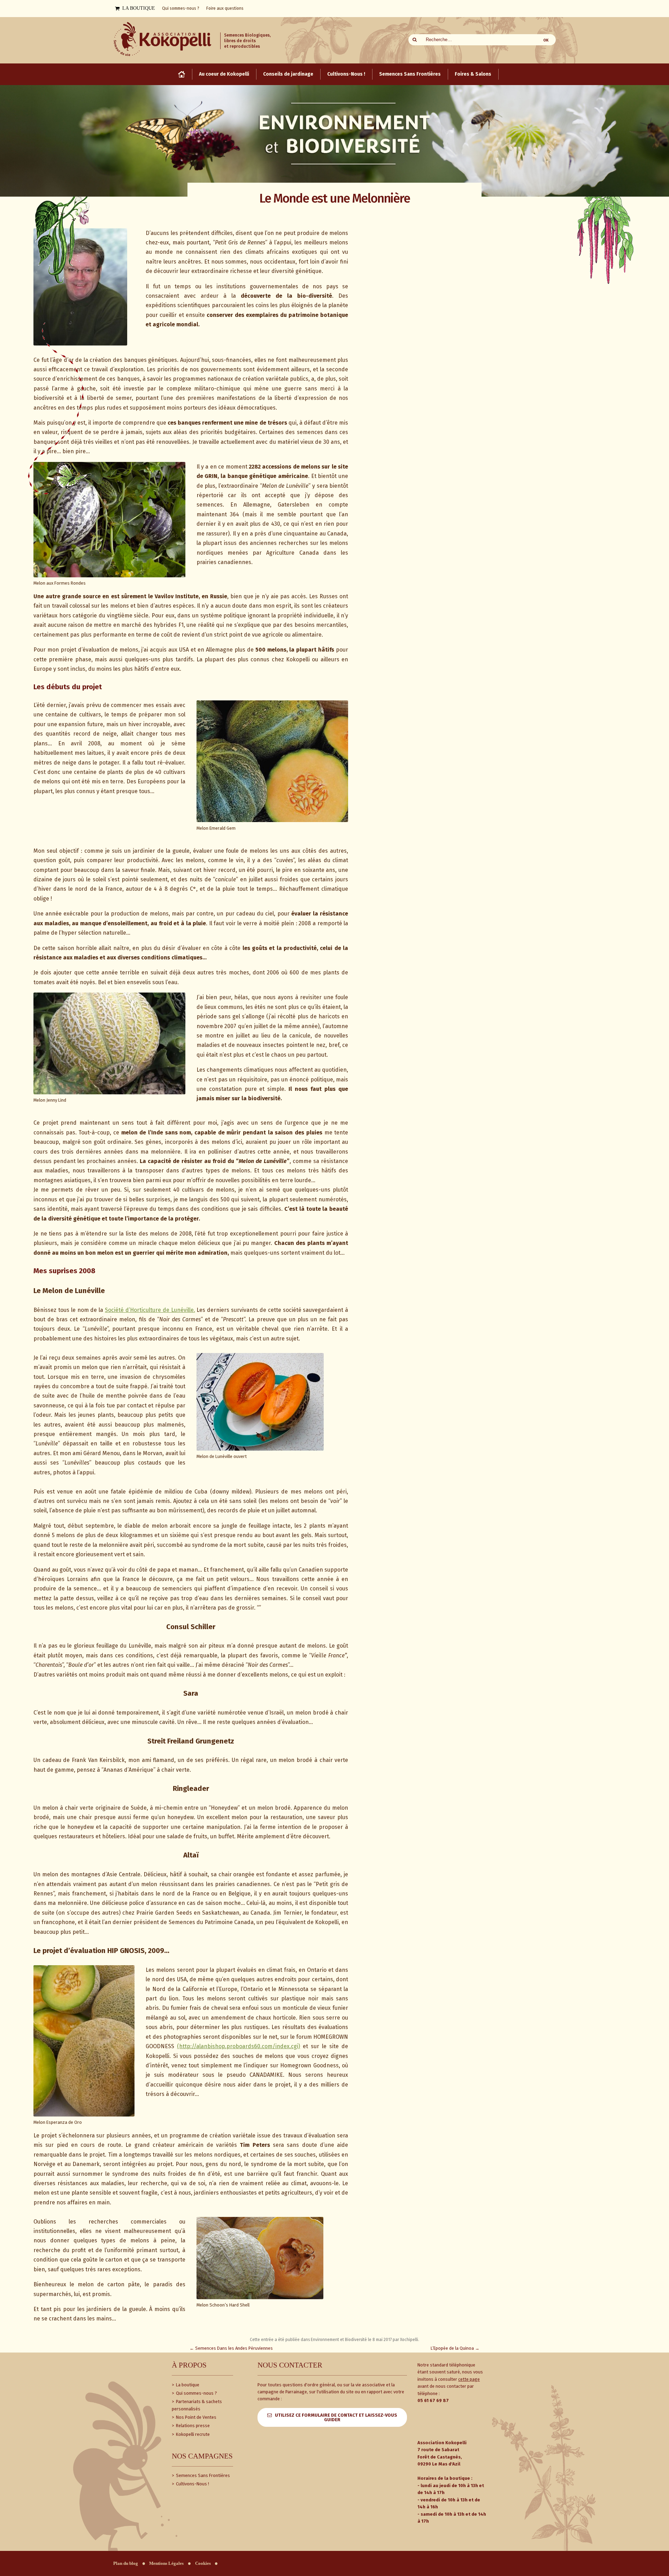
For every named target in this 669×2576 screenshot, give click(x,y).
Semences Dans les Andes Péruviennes (231, 2348)
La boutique (187, 2385)
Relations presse (192, 2426)
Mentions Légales (166, 2563)
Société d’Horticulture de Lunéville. (150, 1310)
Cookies (203, 2563)
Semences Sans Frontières (202, 2475)
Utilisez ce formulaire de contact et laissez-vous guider (336, 2417)
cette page (469, 2379)
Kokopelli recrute (192, 2434)
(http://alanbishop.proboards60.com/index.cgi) (239, 2046)
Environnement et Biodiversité (339, 2340)
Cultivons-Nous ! (192, 2484)
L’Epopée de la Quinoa (455, 2348)
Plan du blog (126, 2563)
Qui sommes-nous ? (196, 2393)
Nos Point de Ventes (196, 2417)
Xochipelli (409, 2340)
